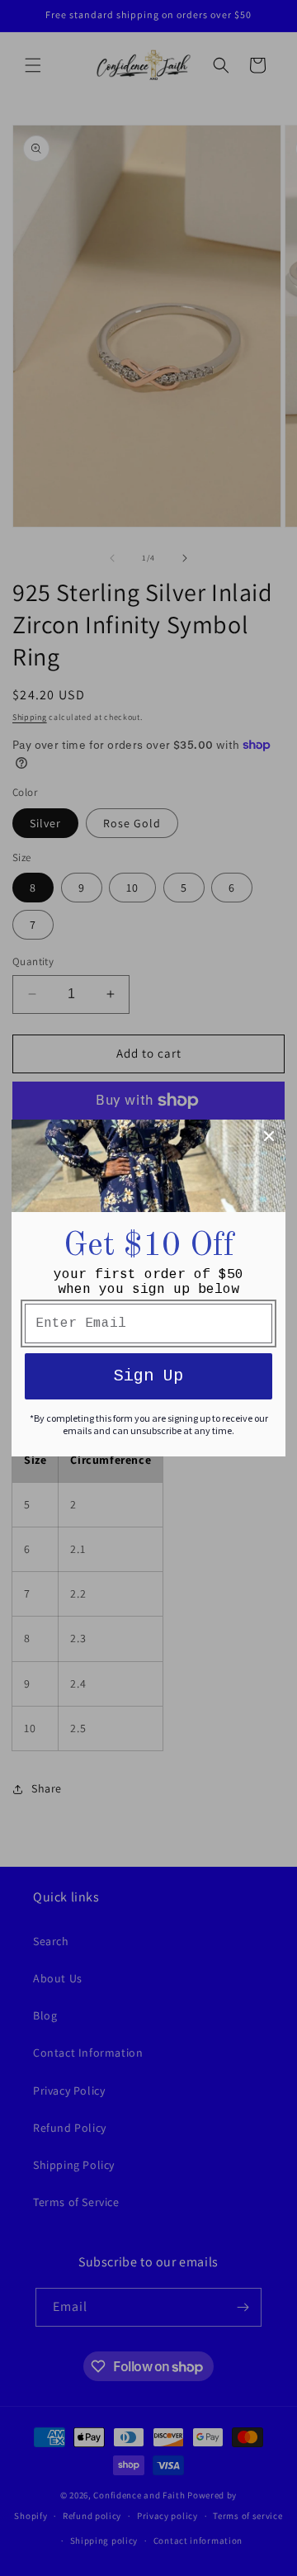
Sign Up (148, 1376)
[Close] (269, 1136)
